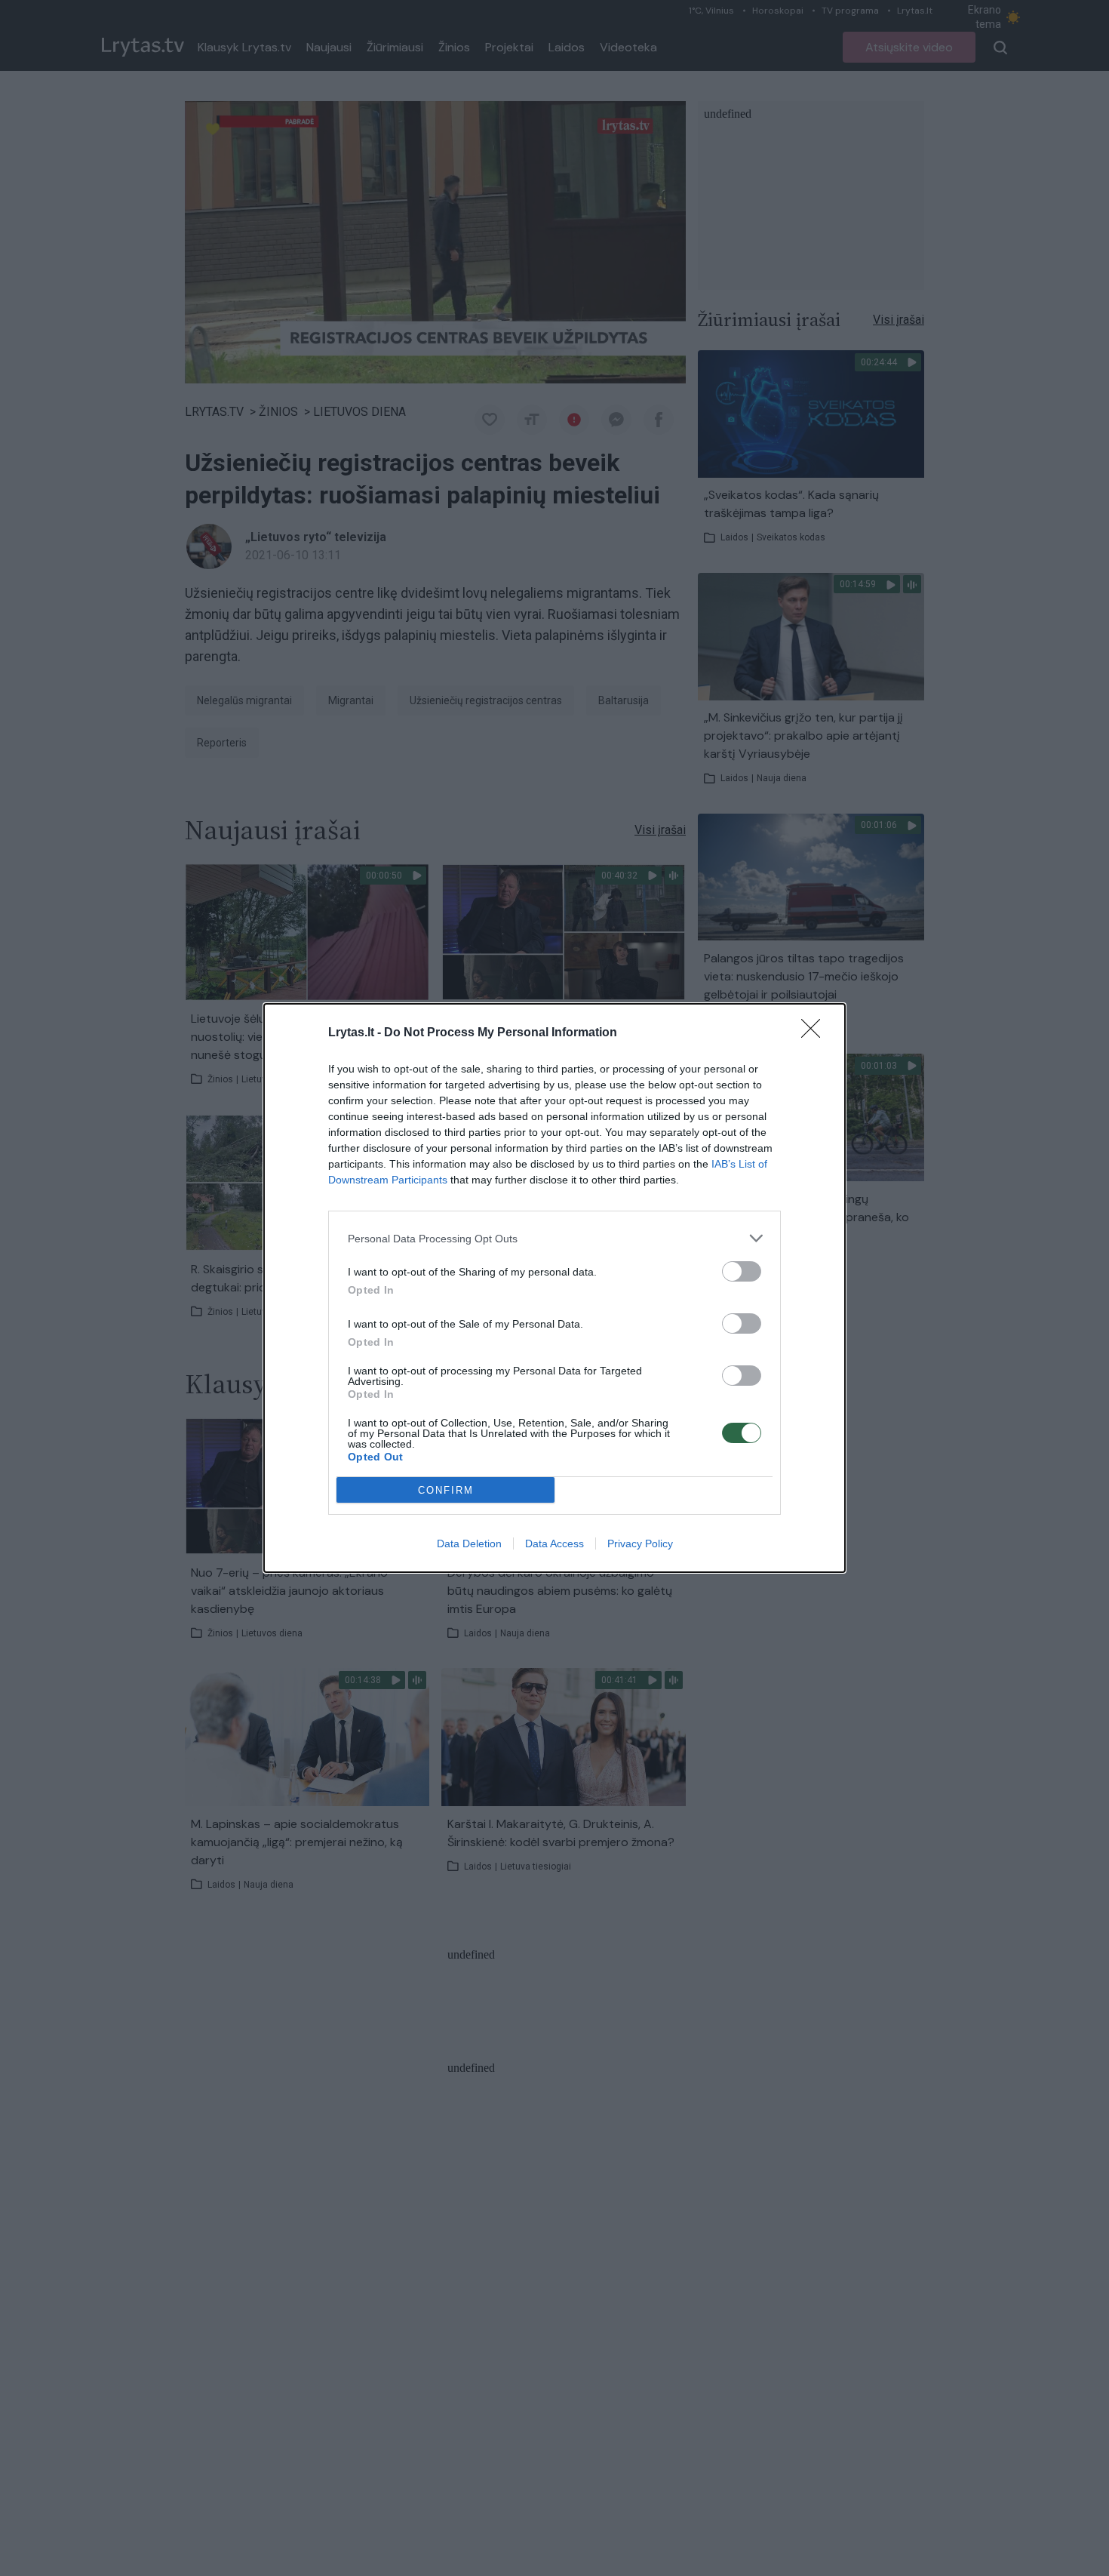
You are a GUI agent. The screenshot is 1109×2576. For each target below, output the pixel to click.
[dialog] (554, 1288)
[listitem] (554, 1238)
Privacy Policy (640, 1543)
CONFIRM (446, 1490)
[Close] (816, 1033)
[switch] (742, 1271)
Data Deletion (469, 1543)
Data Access (554, 1543)
